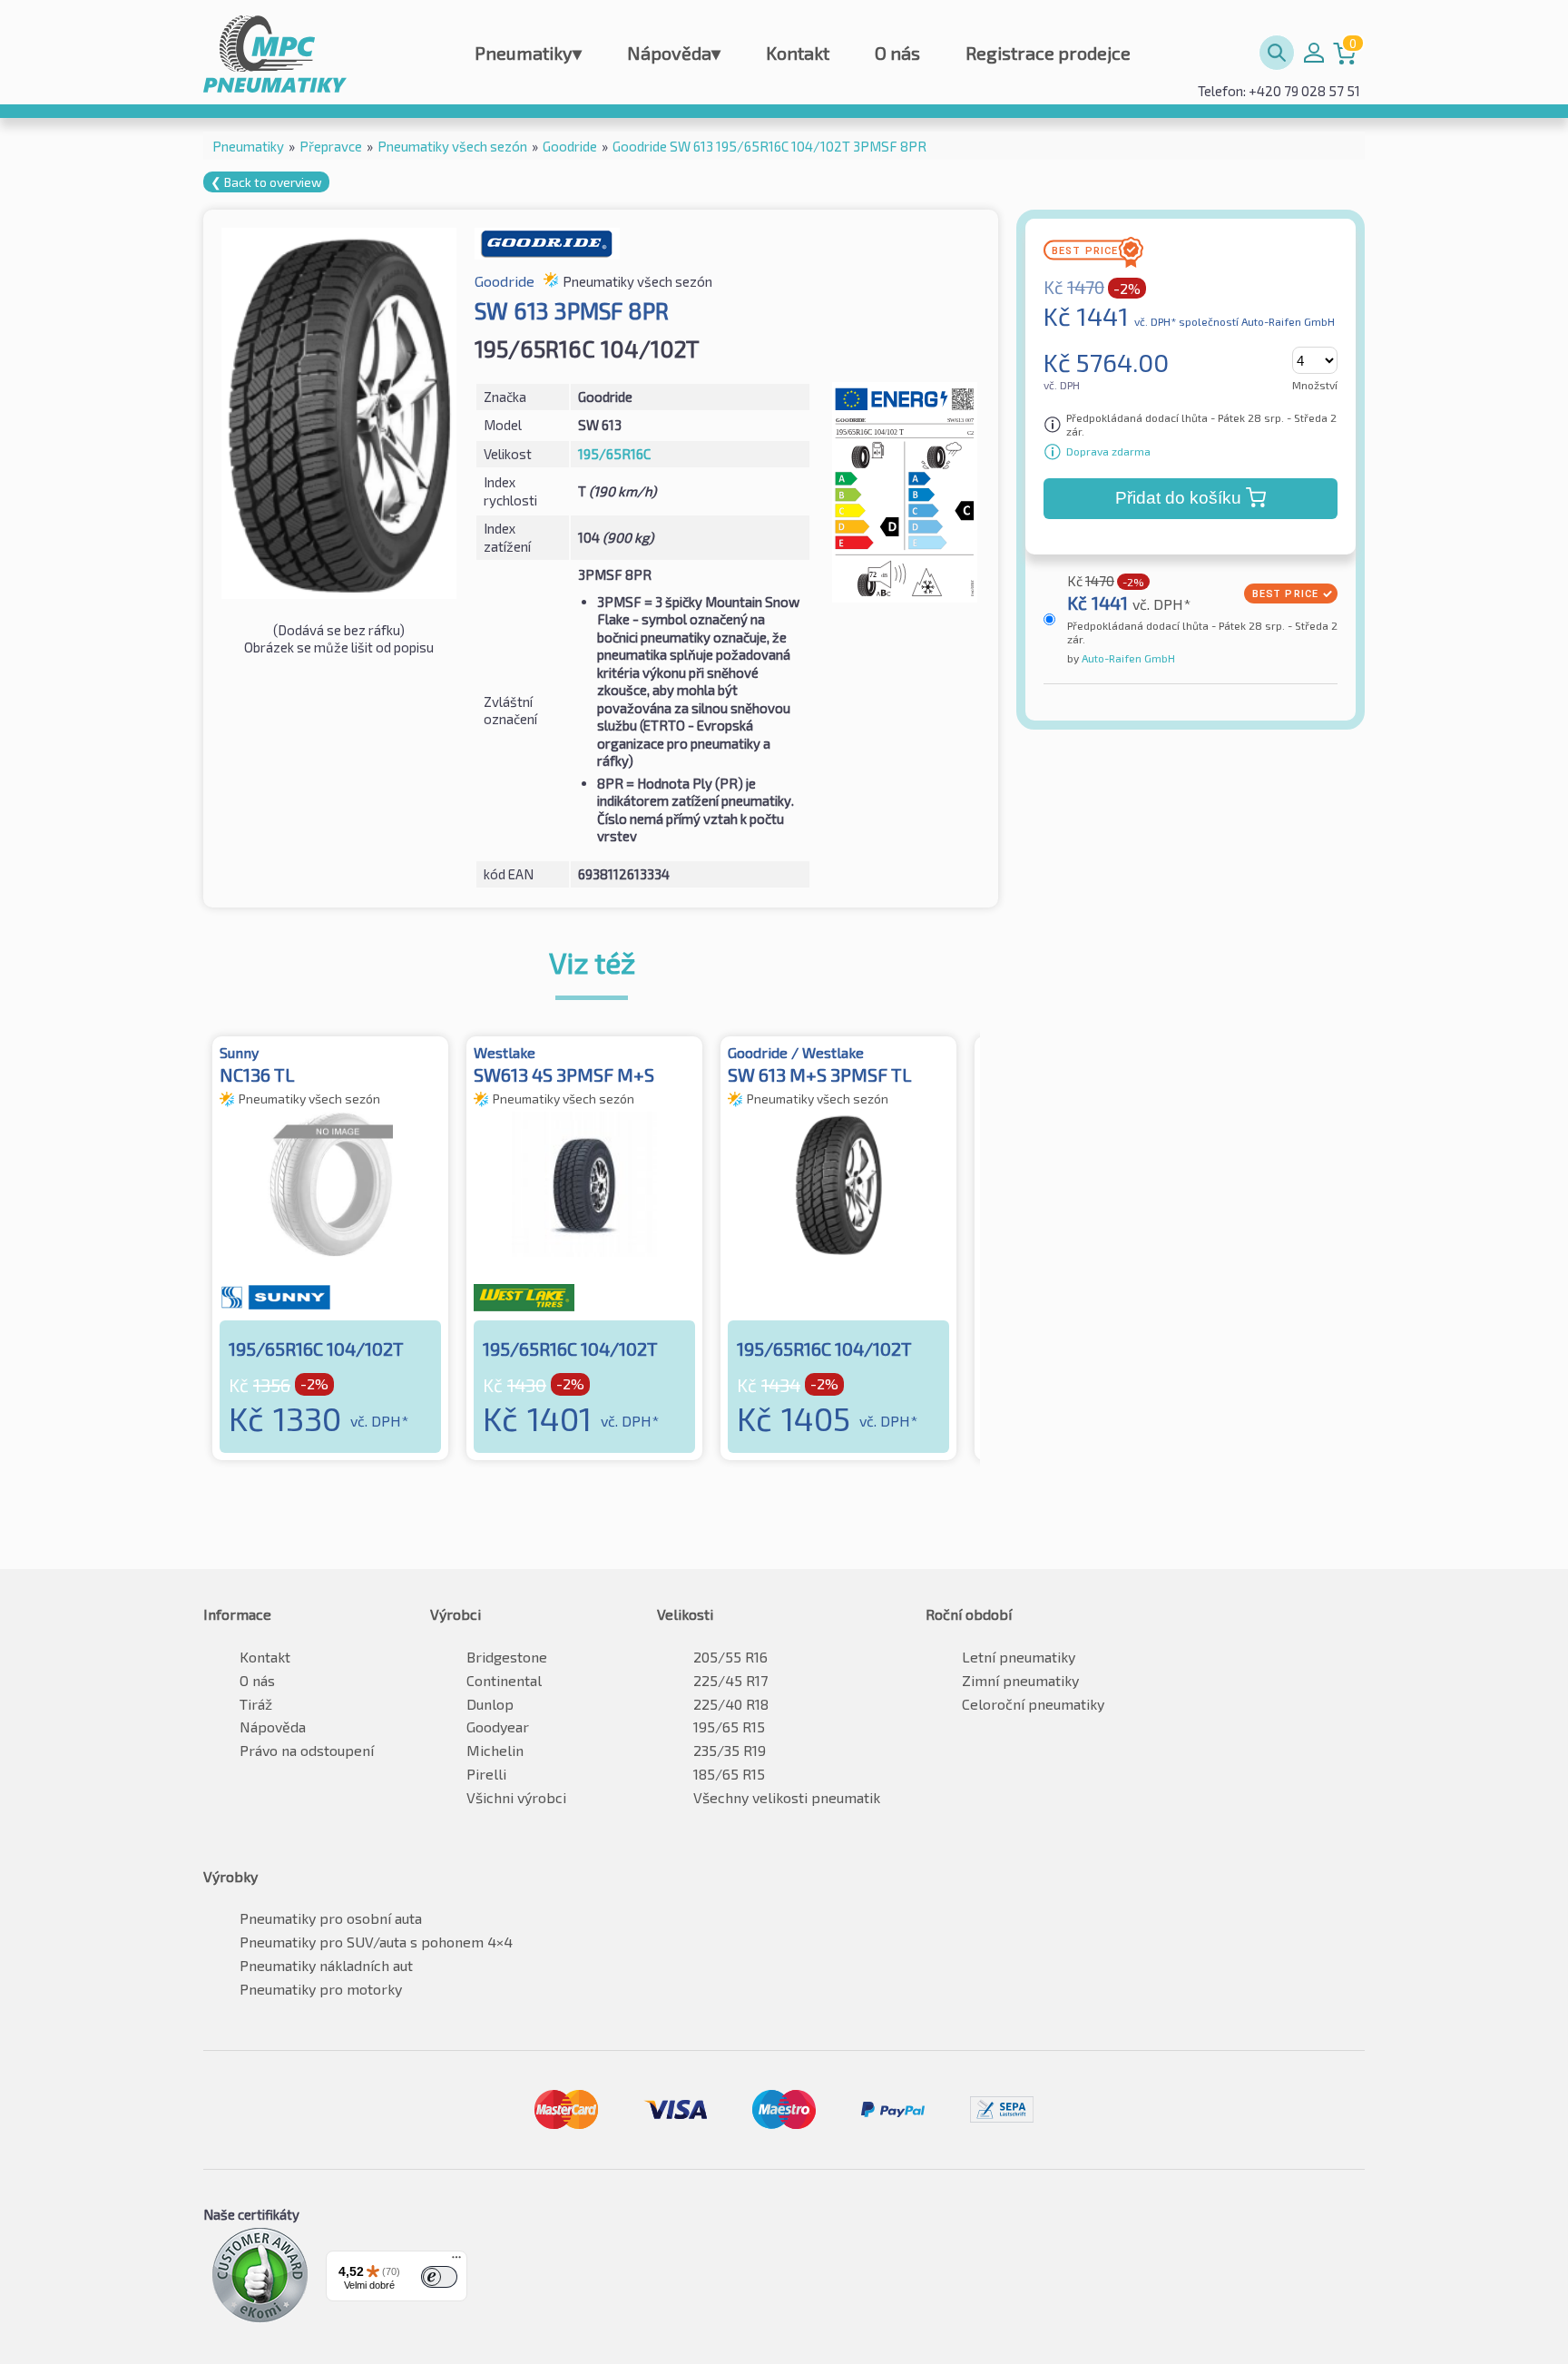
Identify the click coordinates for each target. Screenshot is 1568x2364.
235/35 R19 (730, 1750)
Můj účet (1314, 53)
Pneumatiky (528, 53)
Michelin (495, 1750)
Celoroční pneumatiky (1033, 1704)
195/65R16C (614, 454)
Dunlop (490, 1704)
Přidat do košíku (1178, 498)
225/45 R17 (730, 1680)
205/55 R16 (730, 1657)
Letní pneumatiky (1019, 1657)
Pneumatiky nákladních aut (326, 1965)
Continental (504, 1680)
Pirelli (486, 1774)
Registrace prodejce (1048, 53)
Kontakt (798, 53)
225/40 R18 (731, 1704)
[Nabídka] (456, 2261)
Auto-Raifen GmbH (1127, 658)
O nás (897, 53)
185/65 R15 (729, 1774)
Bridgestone (507, 1657)
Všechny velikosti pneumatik (787, 1797)
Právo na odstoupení (307, 1750)
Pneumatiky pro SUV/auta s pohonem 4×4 (376, 1942)
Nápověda (674, 53)
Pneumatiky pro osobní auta (331, 1918)
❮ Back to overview (266, 182)
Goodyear (498, 1726)
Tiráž (256, 1704)
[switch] (439, 2277)
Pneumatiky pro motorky (321, 1989)
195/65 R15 (729, 1726)
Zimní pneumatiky (1020, 1680)
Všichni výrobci (516, 1797)
